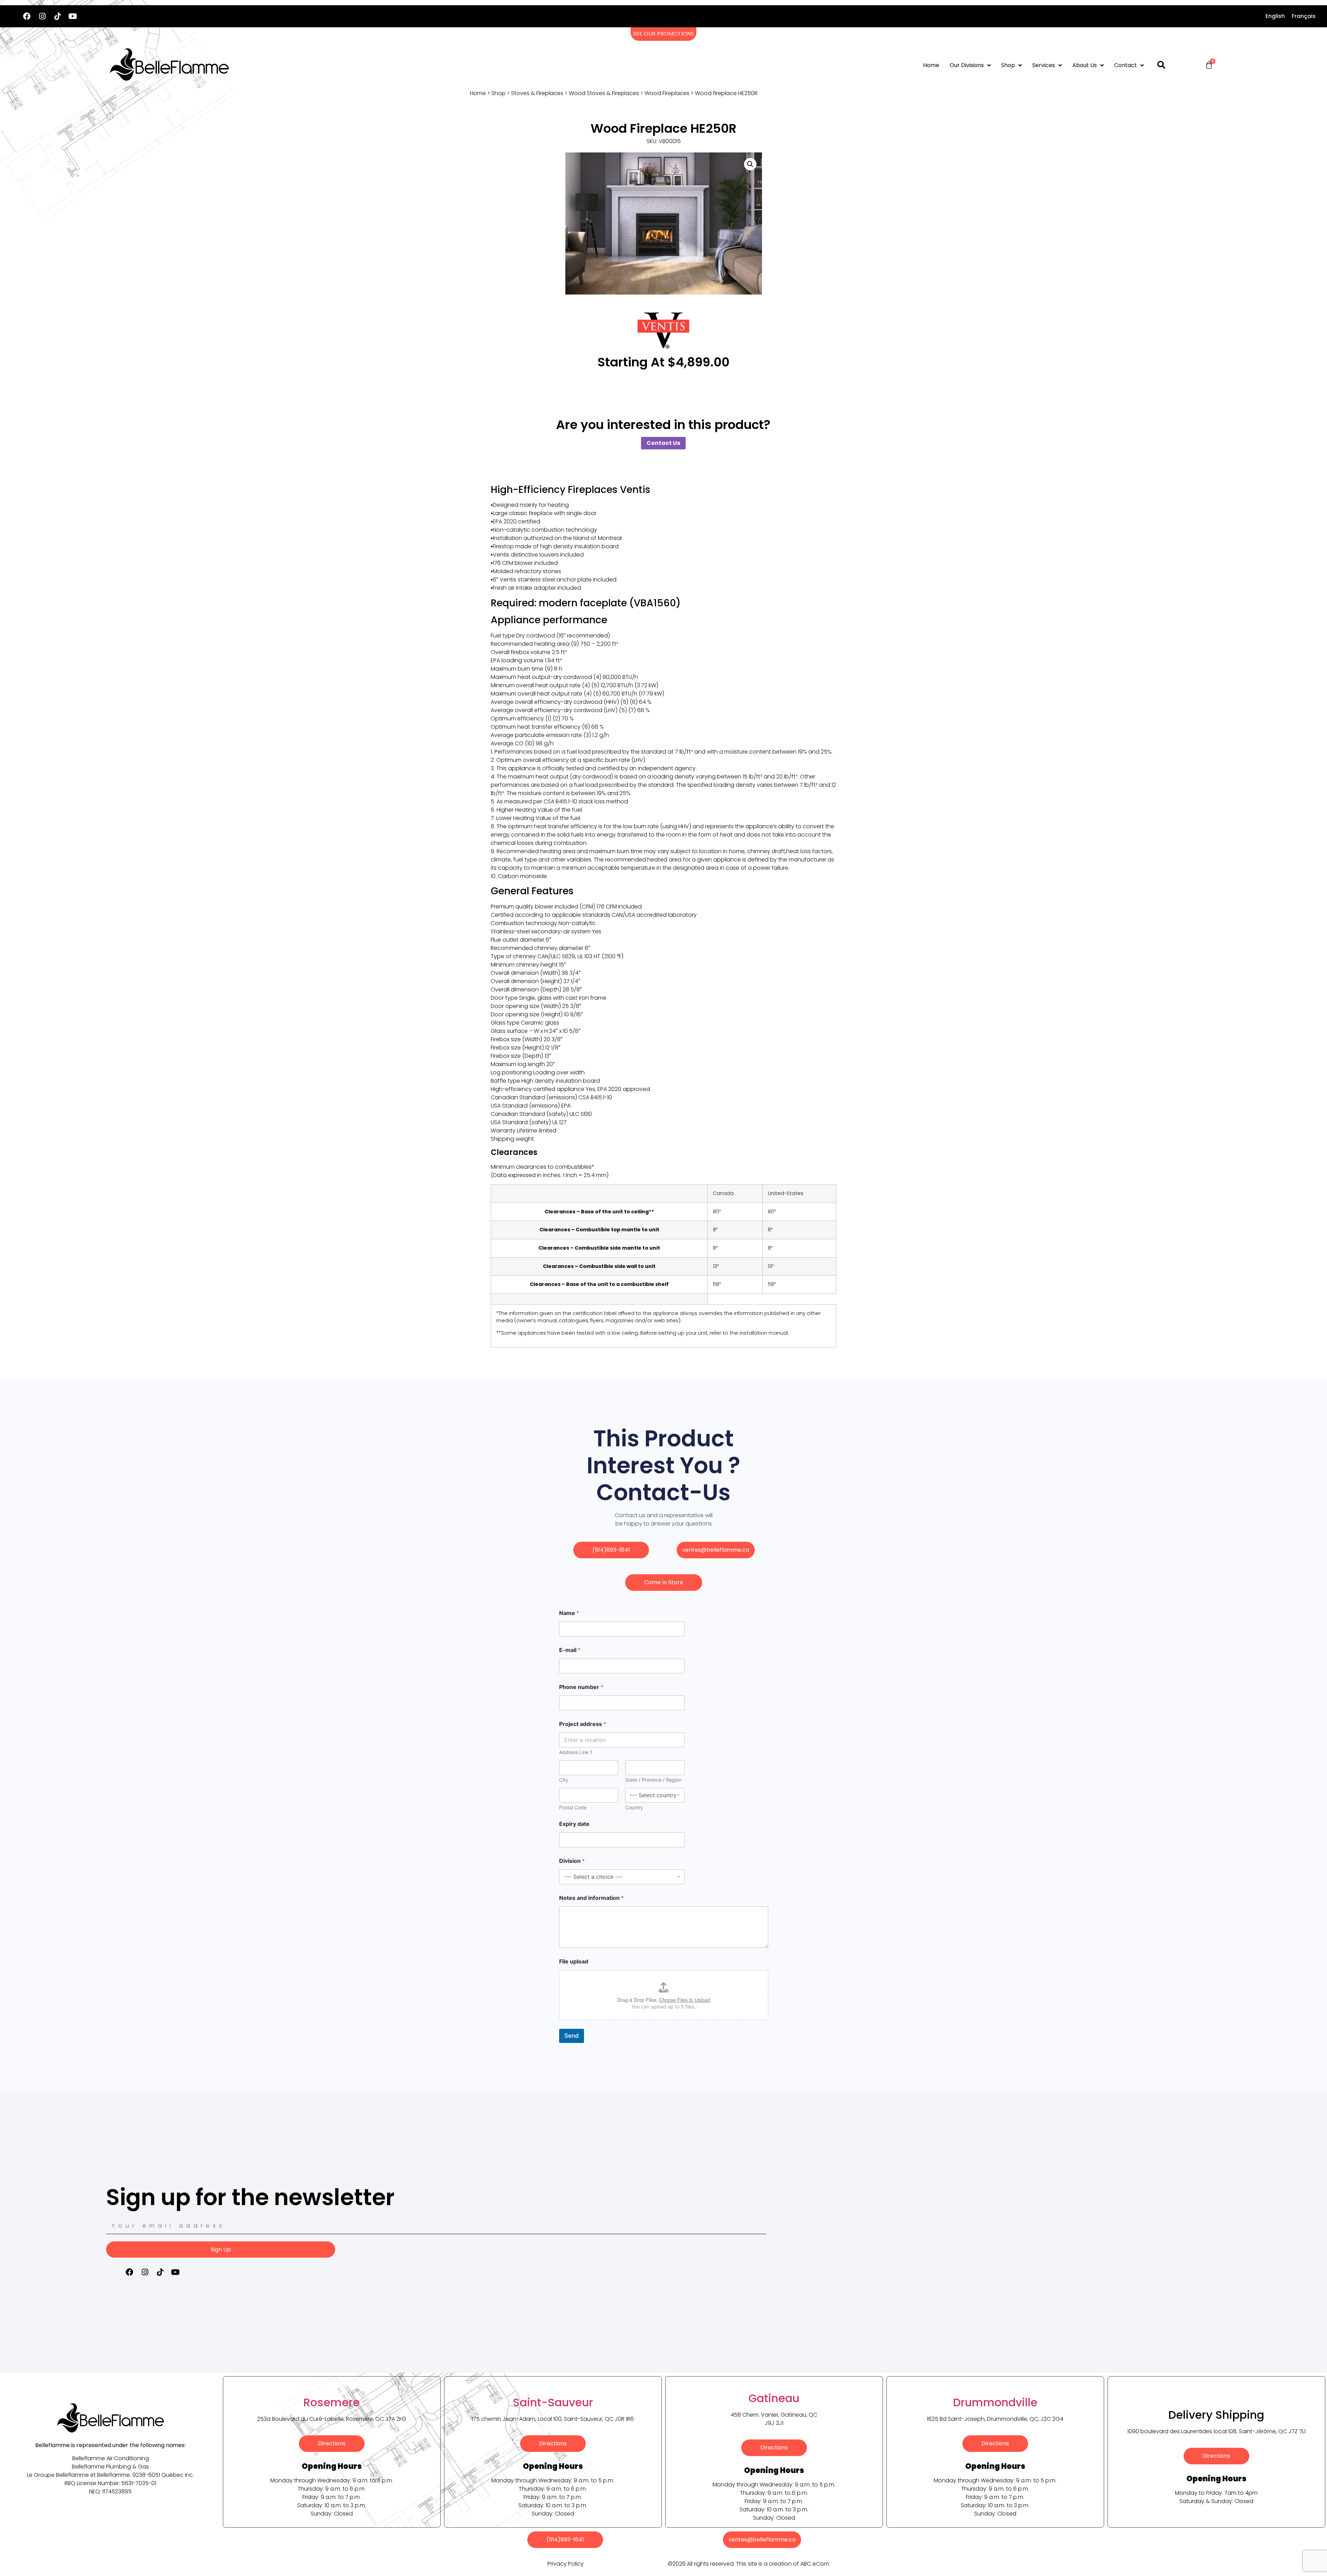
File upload (574, 1962)
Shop (1008, 65)
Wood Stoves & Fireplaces (604, 93)
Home (931, 65)
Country (634, 1807)
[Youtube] (73, 16)
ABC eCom (815, 2564)
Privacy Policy (566, 2564)
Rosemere (332, 2402)
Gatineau (774, 2398)
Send (572, 2036)
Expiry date (574, 1824)
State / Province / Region (653, 1780)
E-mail (570, 1650)
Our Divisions (967, 65)
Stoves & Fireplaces (537, 93)
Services (1044, 65)
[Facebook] (27, 16)
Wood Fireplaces (667, 93)
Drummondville (995, 2402)
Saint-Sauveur (553, 2402)
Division (572, 1861)
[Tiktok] (57, 16)
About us (1085, 65)
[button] (750, 164)
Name (569, 1613)
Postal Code (573, 1807)
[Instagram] (42, 16)
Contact (1126, 65)
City (564, 1780)
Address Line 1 (576, 1752)
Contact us (663, 443)
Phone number (581, 1687)
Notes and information (591, 1898)
